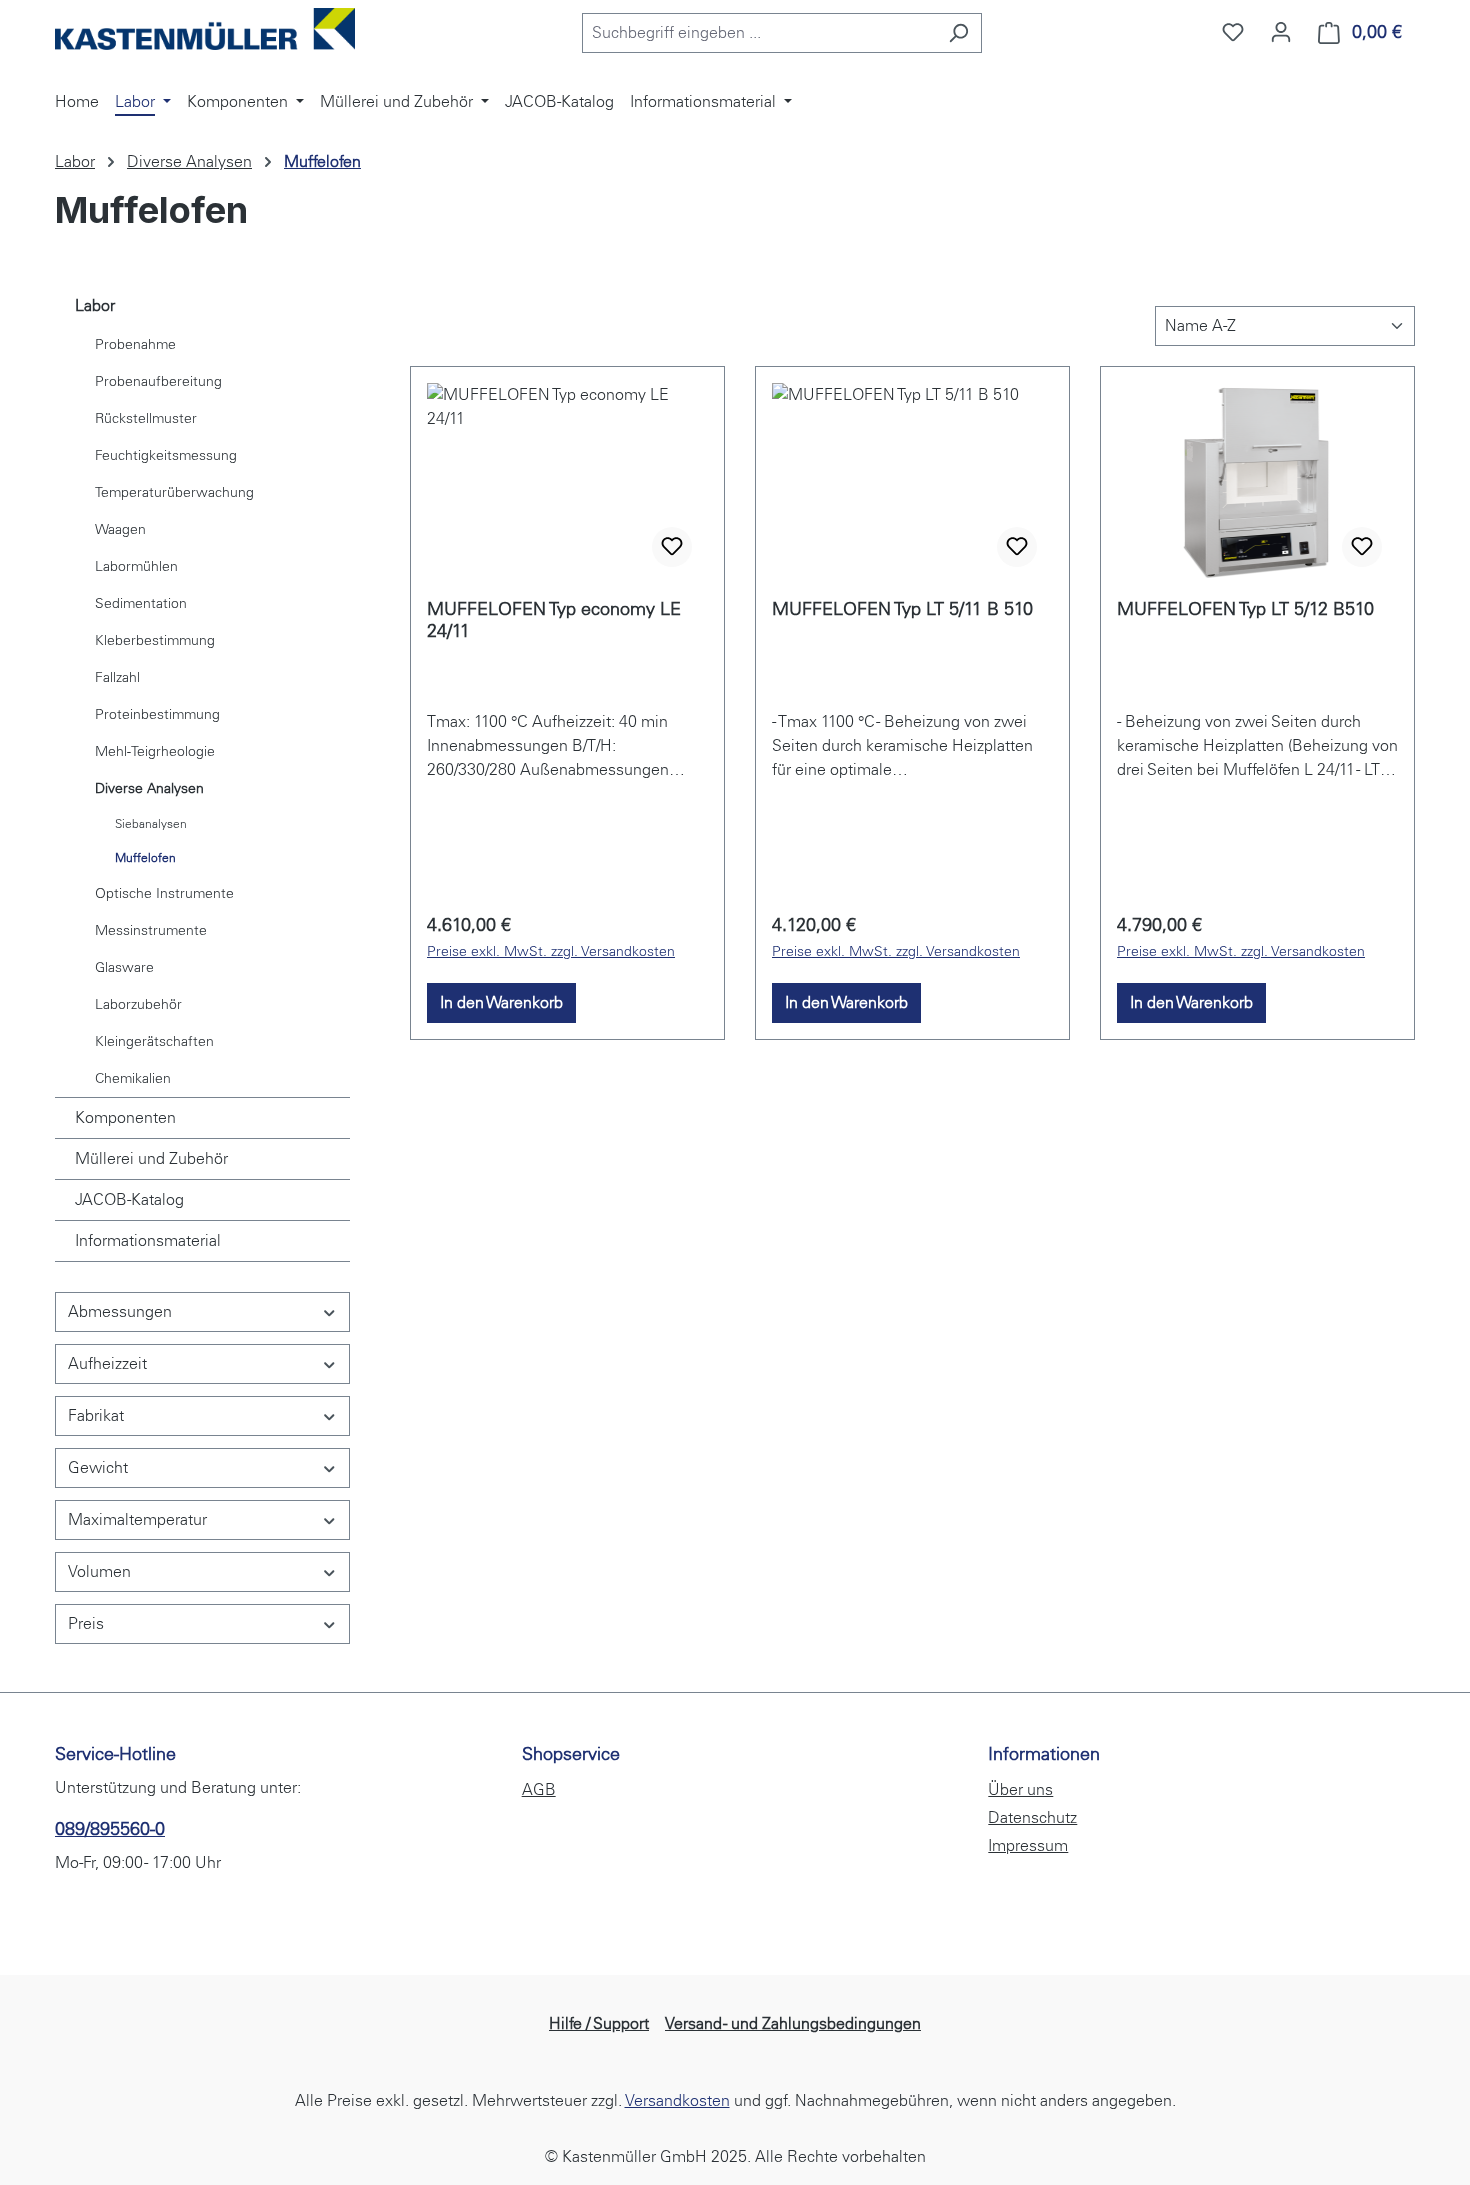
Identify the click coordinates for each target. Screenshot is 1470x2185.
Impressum (1028, 1845)
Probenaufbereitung (158, 381)
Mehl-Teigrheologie (155, 751)
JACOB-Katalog (129, 1199)
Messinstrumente (151, 930)
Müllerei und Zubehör (151, 1158)
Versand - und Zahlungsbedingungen (793, 2023)
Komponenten (125, 1117)
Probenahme (135, 344)
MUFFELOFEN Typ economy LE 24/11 (554, 620)
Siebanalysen (151, 824)
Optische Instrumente (164, 893)
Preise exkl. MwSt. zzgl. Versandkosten (551, 951)
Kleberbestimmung (155, 640)
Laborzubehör (138, 1004)
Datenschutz (1032, 1817)
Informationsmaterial (148, 1240)
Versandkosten (677, 2100)
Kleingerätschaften (154, 1041)
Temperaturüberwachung (174, 492)
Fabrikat (96, 1415)
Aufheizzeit (107, 1363)
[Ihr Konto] (1281, 32)
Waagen (120, 529)
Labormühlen (136, 566)
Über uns (1020, 1789)
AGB (539, 1789)
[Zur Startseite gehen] (205, 29)
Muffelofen (145, 858)
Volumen (99, 1571)
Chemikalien (133, 1078)
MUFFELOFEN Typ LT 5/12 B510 (1245, 609)
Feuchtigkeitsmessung (166, 455)
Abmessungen (120, 1311)
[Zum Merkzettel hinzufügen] (672, 547)
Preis (86, 1623)
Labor (95, 305)
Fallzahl (117, 677)
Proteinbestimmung (157, 714)
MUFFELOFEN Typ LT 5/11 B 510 (902, 609)
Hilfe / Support (599, 2023)
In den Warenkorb (501, 1002)
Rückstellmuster (146, 418)
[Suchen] (958, 33)
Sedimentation (141, 603)
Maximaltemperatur (137, 1519)
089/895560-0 (110, 1829)
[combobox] (759, 33)
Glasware (124, 967)
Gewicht (98, 1467)
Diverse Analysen (149, 788)
